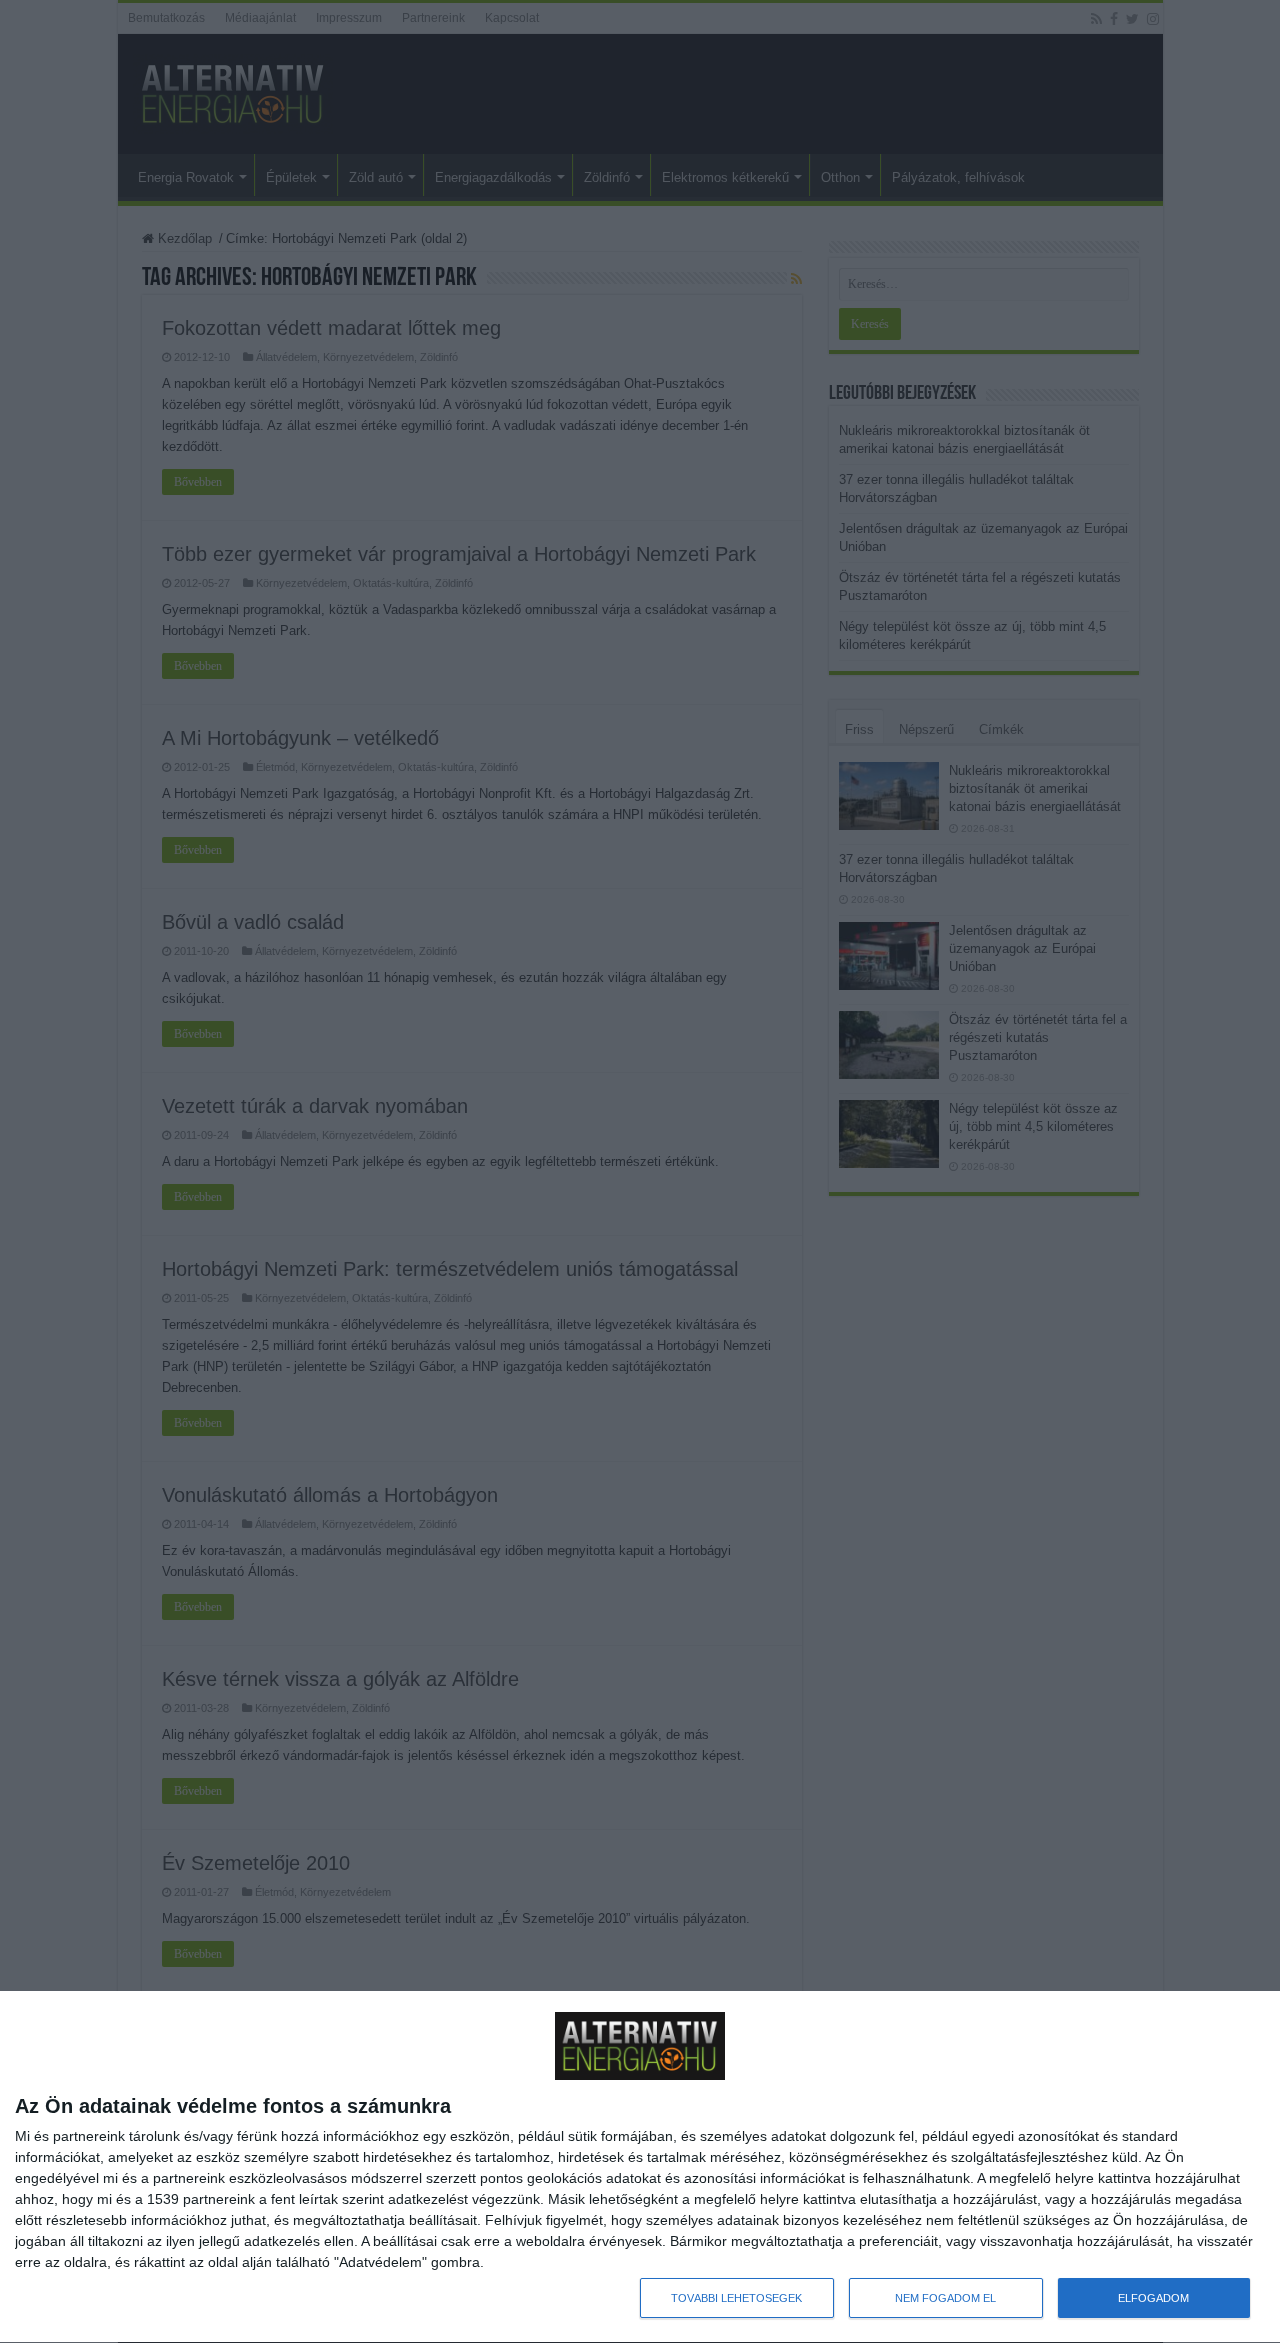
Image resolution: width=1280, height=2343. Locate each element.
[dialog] (640, 2167)
